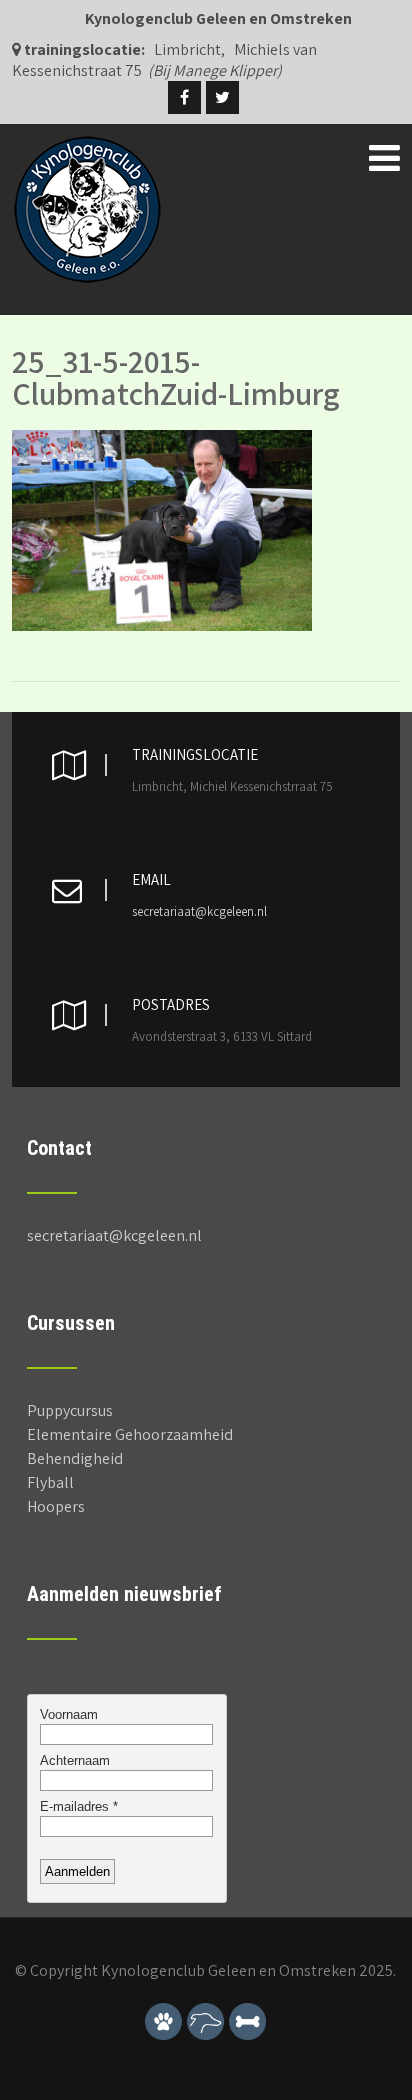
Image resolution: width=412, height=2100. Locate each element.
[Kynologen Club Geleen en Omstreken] (87, 144)
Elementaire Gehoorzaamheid (130, 1434)
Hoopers (56, 1506)
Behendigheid (75, 1458)
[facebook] (184, 97)
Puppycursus (70, 1410)
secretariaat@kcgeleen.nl (199, 911)
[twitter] (222, 97)
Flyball (50, 1482)
